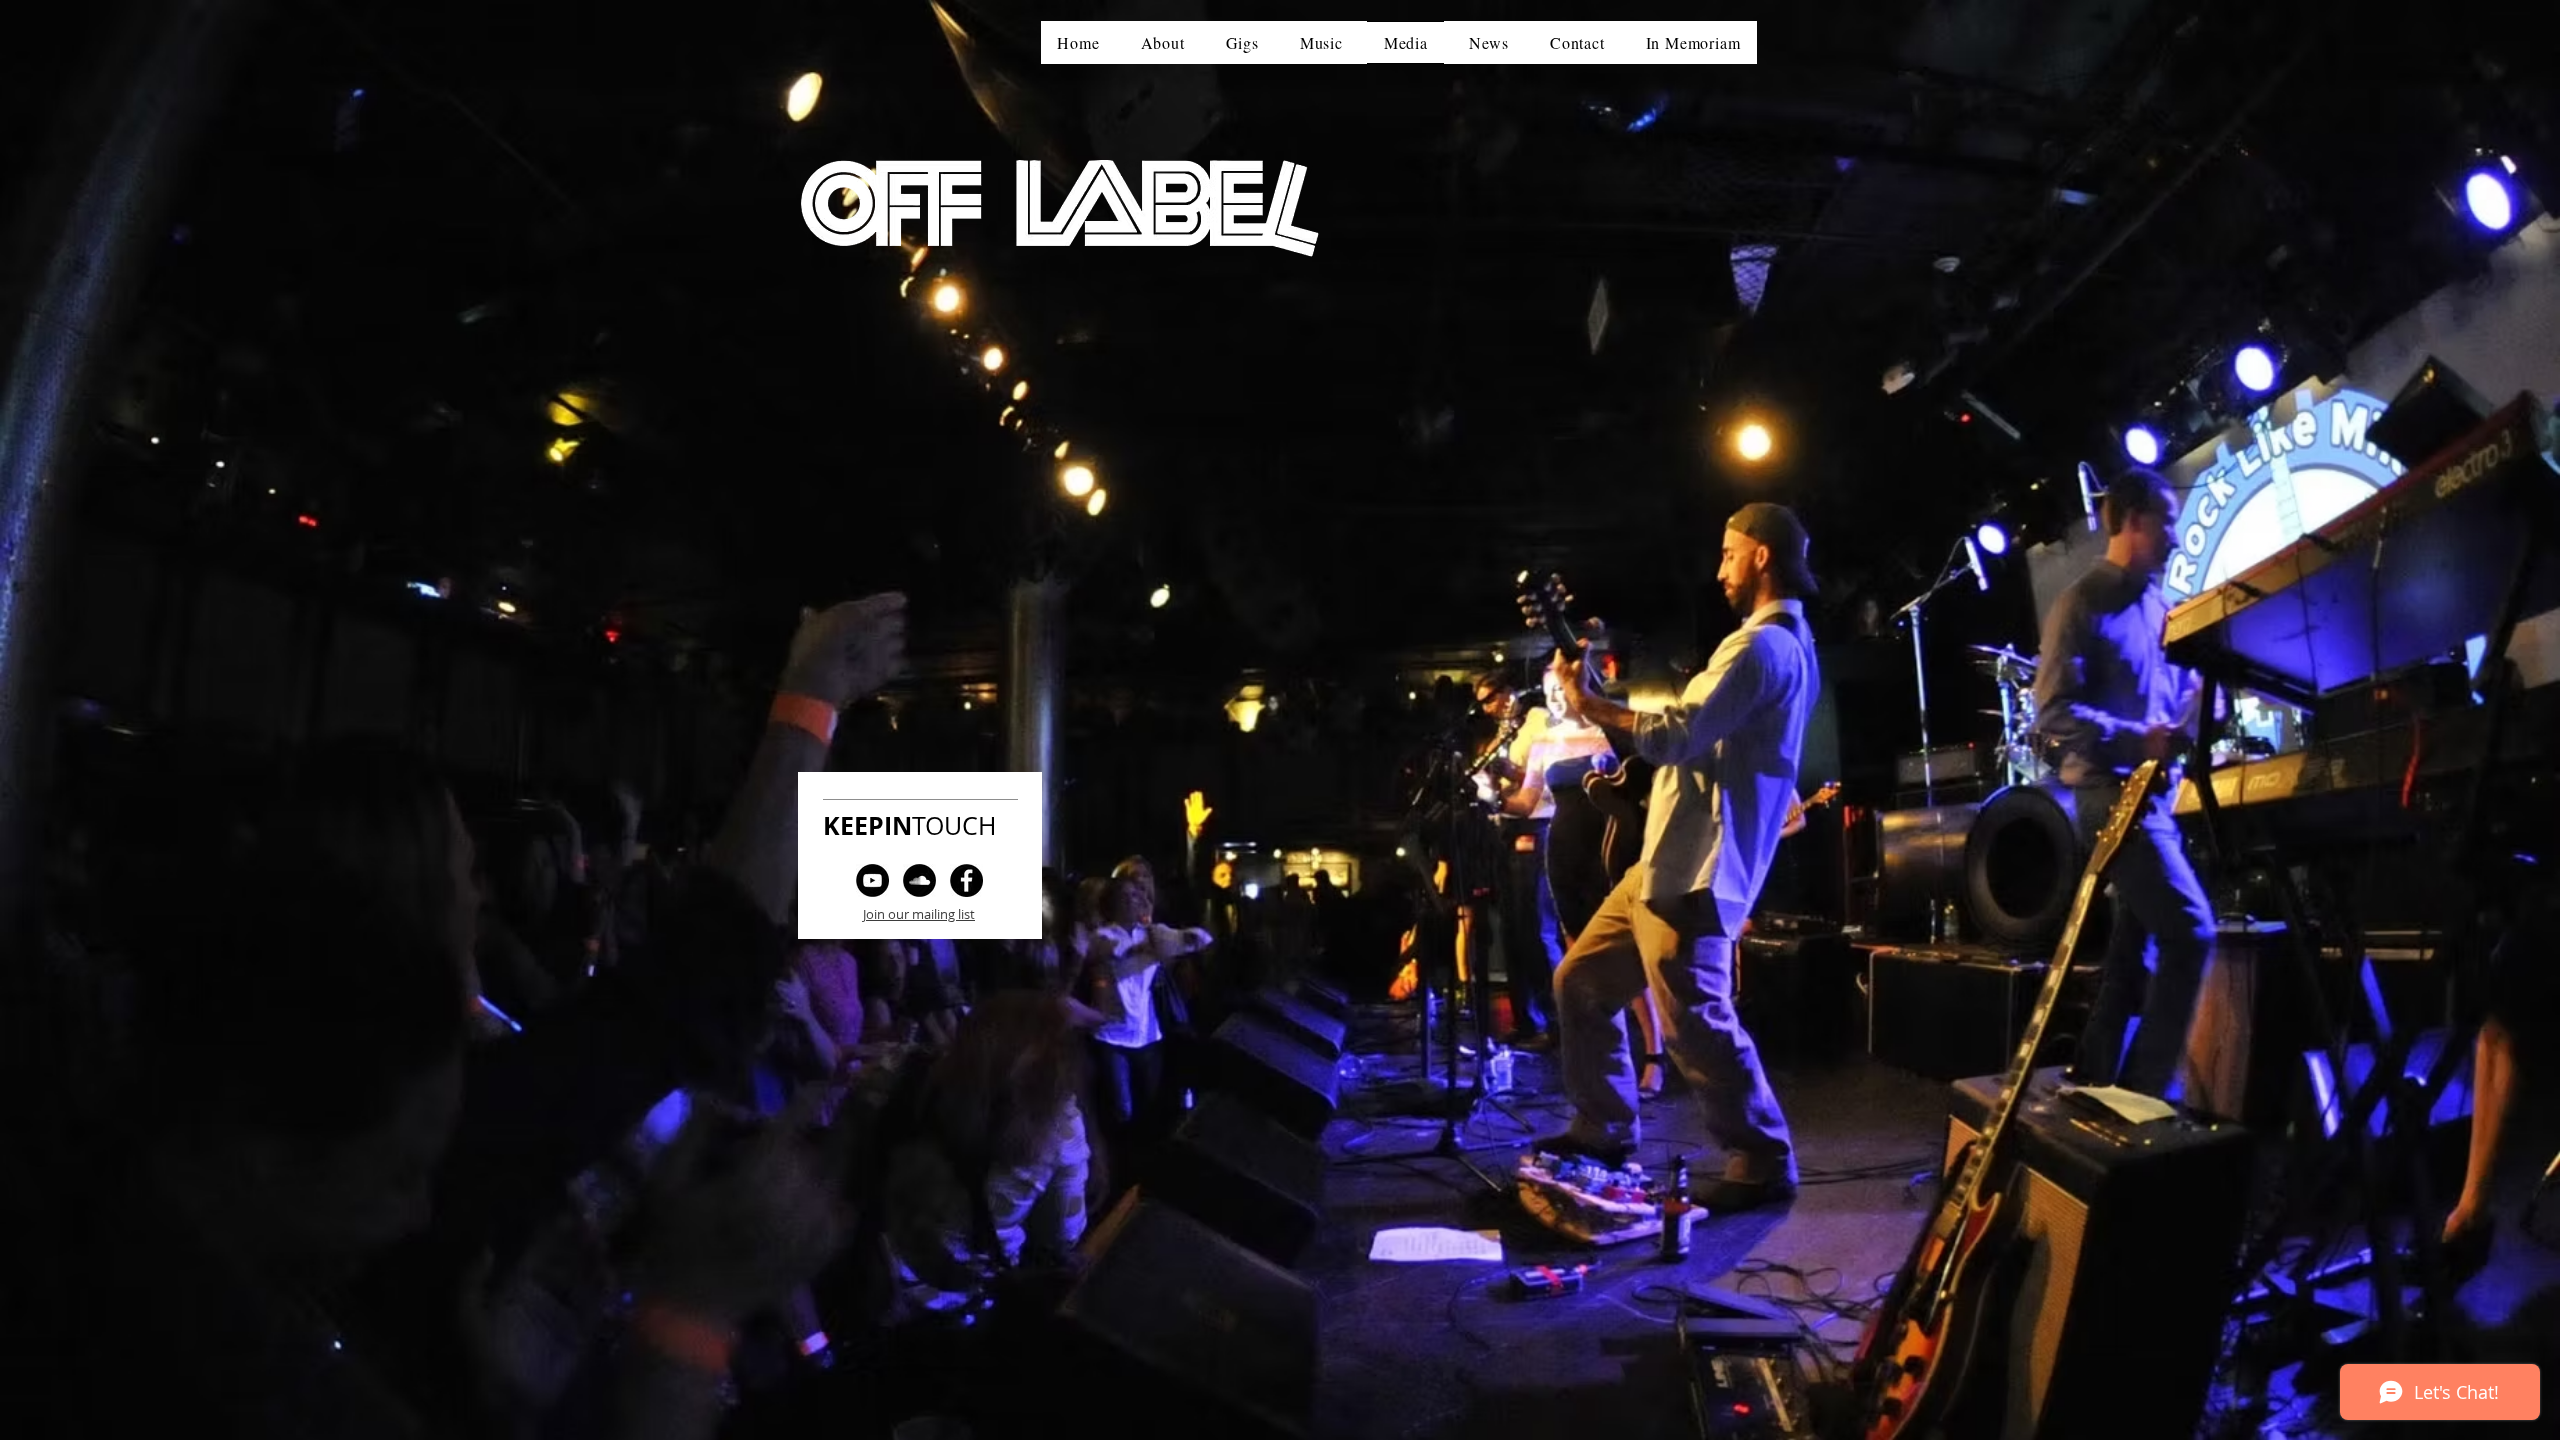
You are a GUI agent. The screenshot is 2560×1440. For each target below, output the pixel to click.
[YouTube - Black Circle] (872, 880)
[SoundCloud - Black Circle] (919, 880)
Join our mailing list (919, 914)
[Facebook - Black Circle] (966, 880)
